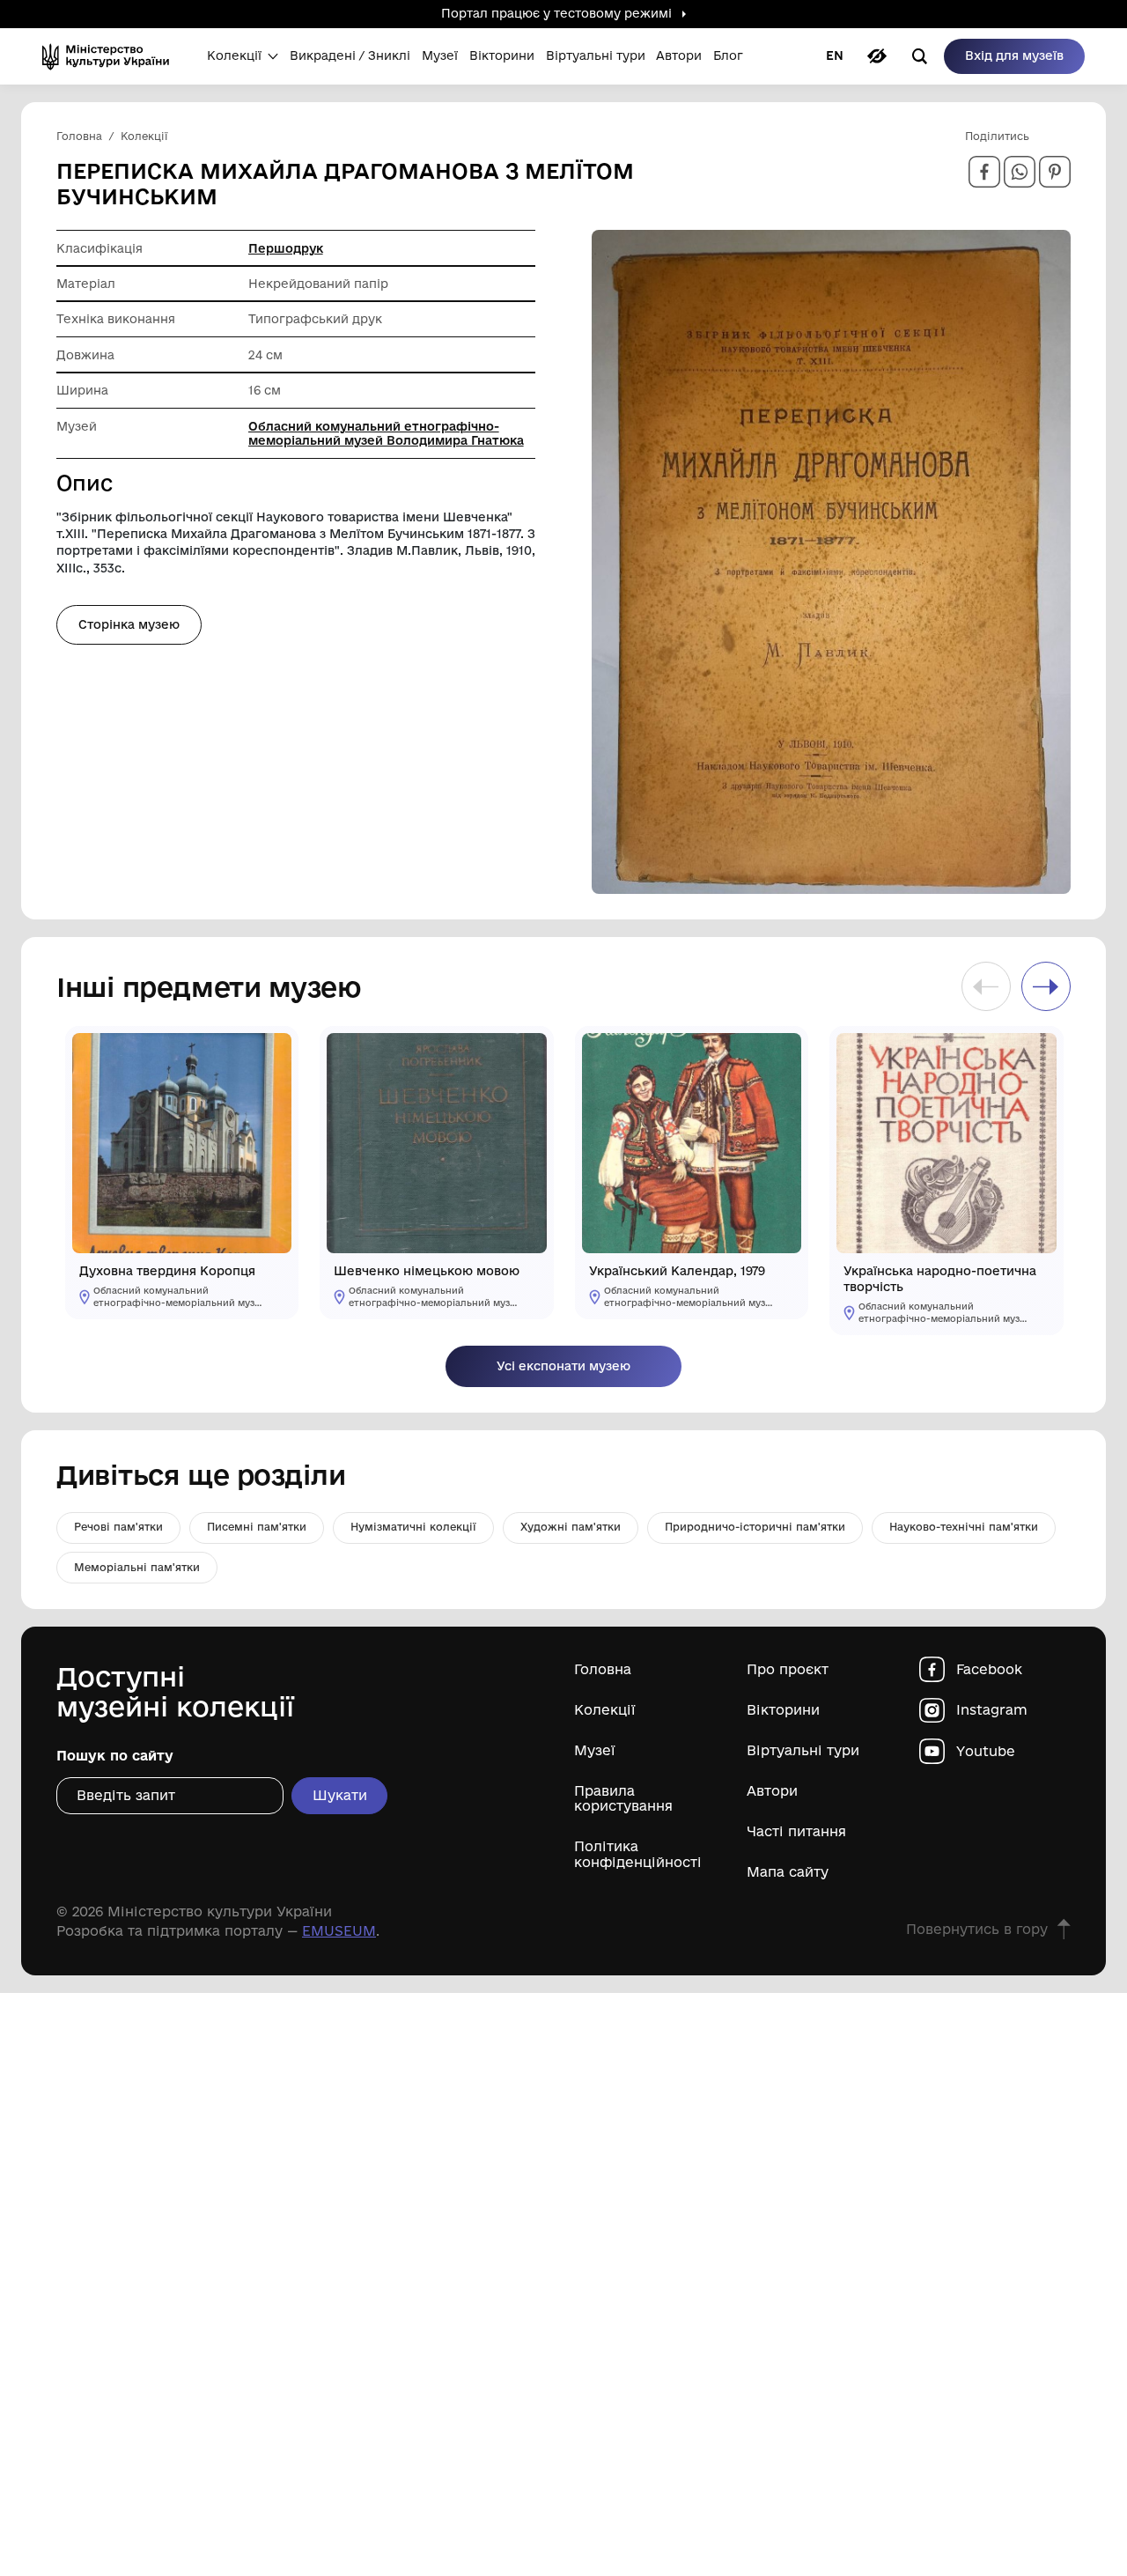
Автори (772, 1791)
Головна (603, 1669)
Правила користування (623, 1798)
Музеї (595, 1750)
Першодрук (286, 248)
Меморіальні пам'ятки (137, 1567)
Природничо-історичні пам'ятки (755, 1527)
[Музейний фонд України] (111, 56)
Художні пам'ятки (571, 1527)
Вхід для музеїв (1014, 55)
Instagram (992, 1710)
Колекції (605, 1710)
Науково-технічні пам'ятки (964, 1527)
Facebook (989, 1669)
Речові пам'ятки (118, 1527)
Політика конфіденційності (638, 1854)
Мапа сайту (788, 1872)
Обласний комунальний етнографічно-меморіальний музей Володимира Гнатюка (386, 433)
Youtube (986, 1751)
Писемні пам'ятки (257, 1527)
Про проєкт (788, 1669)
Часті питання (796, 1831)
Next (1046, 986)
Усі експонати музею (563, 1366)
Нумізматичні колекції (413, 1527)
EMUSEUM (339, 1931)
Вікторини (783, 1710)
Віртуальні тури (803, 1750)
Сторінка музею (129, 624)
